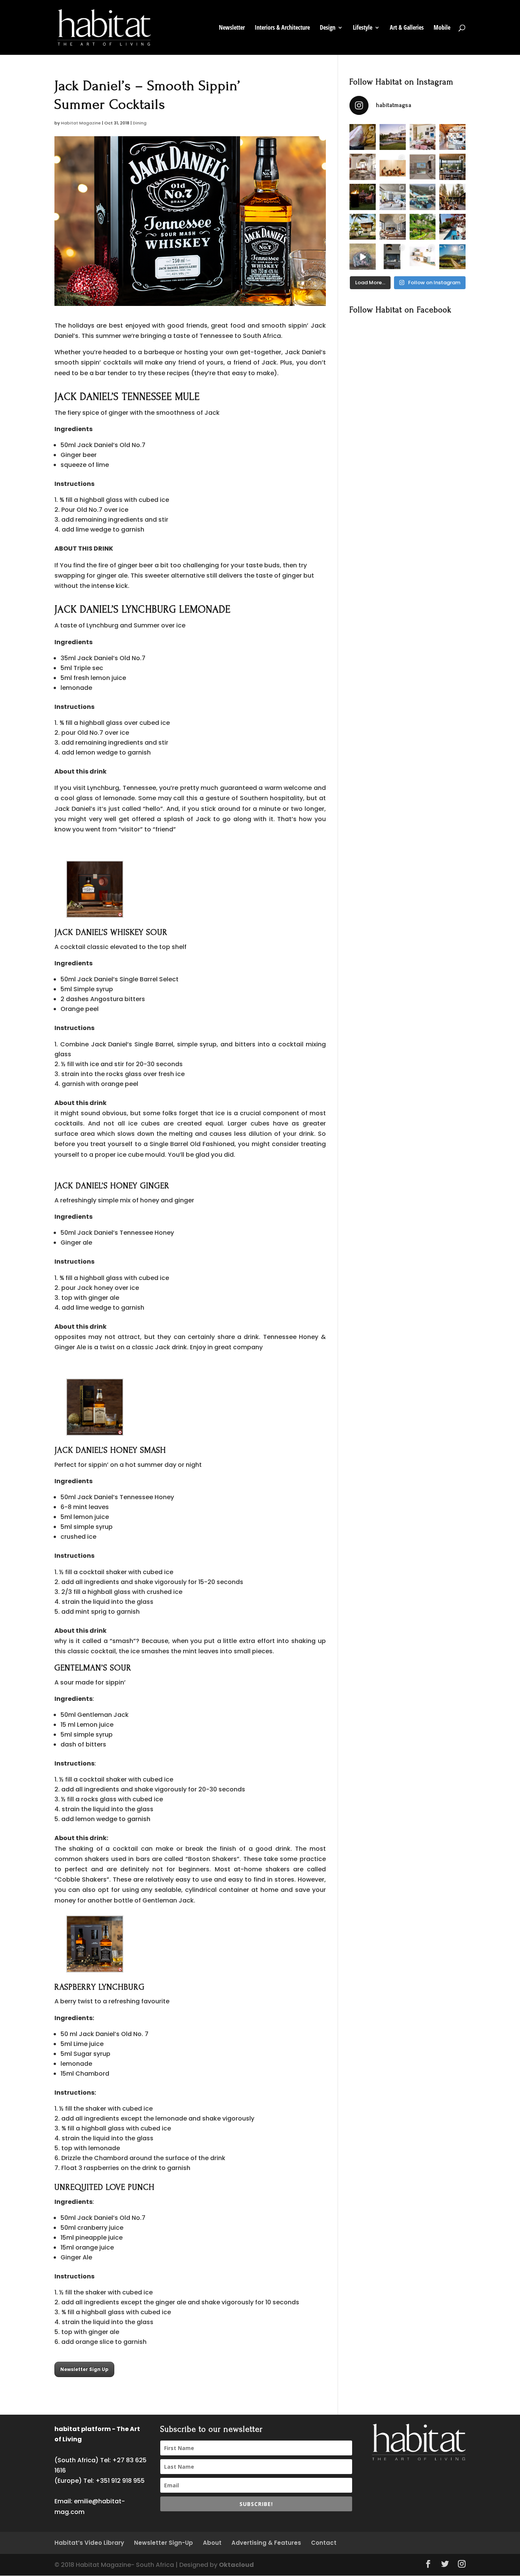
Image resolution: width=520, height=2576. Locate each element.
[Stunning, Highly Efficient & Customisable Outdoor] (363, 197)
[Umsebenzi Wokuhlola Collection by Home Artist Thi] (393, 167)
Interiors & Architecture (282, 28)
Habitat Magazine (81, 123)
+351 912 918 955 (120, 2481)
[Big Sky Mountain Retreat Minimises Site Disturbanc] (452, 167)
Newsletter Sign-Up (163, 2543)
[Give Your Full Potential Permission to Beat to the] (452, 257)
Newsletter (232, 28)
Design (328, 28)
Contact (324, 2543)
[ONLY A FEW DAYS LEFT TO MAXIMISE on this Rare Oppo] (393, 257)
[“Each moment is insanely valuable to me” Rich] (363, 257)
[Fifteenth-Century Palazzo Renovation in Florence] (363, 167)
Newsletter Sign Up (84, 2369)
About (212, 2543)
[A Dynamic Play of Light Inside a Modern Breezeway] (393, 227)
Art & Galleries (407, 28)
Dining (140, 123)
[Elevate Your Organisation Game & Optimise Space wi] (423, 257)
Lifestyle (363, 28)
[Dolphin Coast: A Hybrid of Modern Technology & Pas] (423, 167)
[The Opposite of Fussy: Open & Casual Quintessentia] (363, 227)
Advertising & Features (266, 2543)
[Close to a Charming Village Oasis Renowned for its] (423, 227)
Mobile (442, 28)
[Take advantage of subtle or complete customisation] (423, 197)
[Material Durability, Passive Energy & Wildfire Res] (452, 197)
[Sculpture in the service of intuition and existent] (363, 137)
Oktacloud (236, 2565)
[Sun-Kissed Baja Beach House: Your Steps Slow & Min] (423, 137)
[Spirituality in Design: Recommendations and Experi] (452, 137)
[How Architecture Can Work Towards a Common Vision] (452, 227)
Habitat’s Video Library (89, 2543)
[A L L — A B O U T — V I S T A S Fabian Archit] (393, 197)
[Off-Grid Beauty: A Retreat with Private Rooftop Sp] (393, 137)
